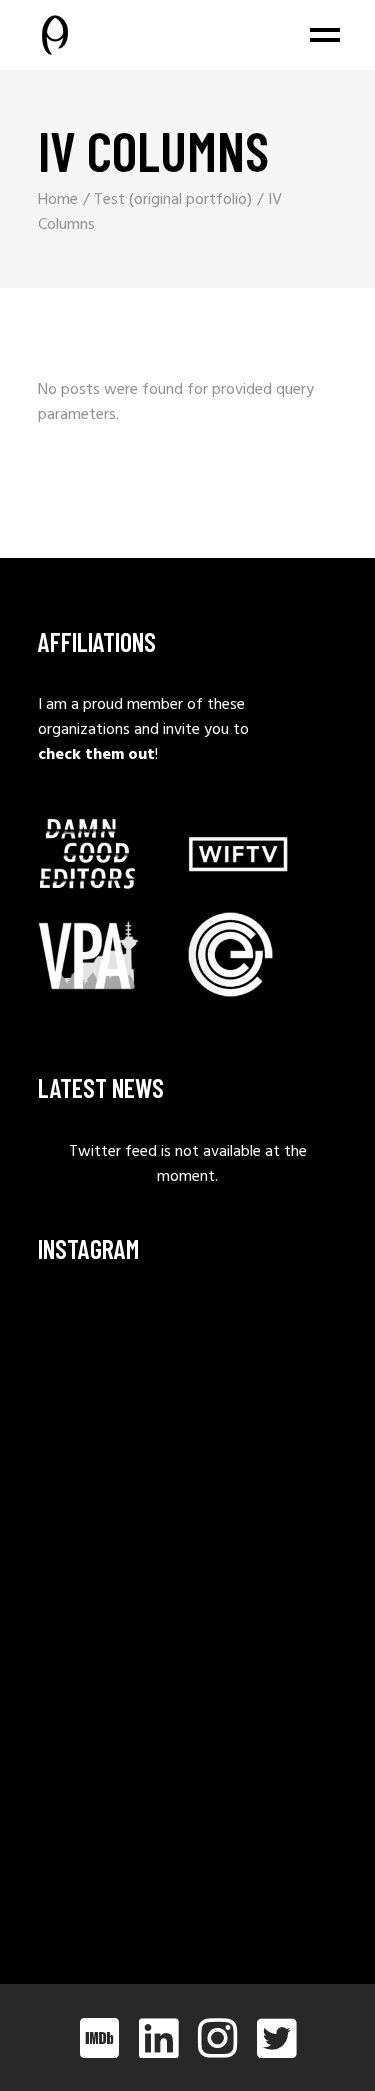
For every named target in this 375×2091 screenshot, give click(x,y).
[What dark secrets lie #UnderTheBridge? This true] (110, 1347)
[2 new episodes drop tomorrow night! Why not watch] (110, 1752)
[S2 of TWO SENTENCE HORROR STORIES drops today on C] (110, 1853)
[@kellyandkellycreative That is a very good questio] (110, 1651)
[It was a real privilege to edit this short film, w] (110, 1448)
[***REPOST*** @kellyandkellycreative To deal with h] (110, 1550)
